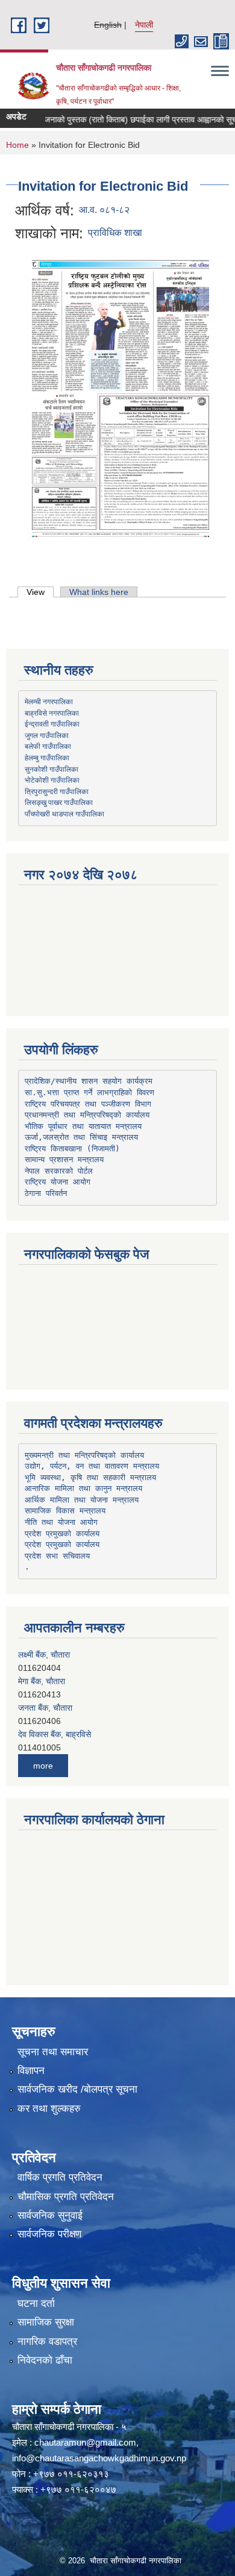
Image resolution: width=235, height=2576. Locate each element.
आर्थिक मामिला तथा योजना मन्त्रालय (82, 1500)
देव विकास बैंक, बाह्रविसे (55, 1724)
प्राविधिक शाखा (115, 233)
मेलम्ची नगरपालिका (49, 701)
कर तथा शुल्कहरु (49, 2109)
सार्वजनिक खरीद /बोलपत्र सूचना (77, 2089)
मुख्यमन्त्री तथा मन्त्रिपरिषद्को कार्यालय (84, 1455)
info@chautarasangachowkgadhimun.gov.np (99, 2458)
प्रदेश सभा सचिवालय (57, 1556)
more (43, 1766)
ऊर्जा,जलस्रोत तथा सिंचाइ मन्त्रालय (81, 1137)
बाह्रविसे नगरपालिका (52, 713)
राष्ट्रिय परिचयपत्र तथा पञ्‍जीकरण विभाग (88, 1104)
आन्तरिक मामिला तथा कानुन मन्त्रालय (83, 1488)
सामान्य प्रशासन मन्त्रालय (64, 1159)
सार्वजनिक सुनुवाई (50, 2215)
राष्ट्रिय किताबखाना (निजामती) (72, 1149)
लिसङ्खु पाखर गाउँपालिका (59, 802)
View (40, 592)
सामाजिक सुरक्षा (46, 2322)
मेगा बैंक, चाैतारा (42, 1671)
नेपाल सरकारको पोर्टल (59, 1171)
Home (17, 145)
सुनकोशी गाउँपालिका (52, 769)
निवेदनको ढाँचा (45, 2360)
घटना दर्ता (36, 2304)
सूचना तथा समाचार (53, 2052)
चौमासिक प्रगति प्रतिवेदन (66, 2197)
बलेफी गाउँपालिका (48, 746)
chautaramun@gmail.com (85, 2442)
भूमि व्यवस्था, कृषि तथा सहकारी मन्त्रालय (90, 1477)
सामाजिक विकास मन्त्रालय (65, 1511)
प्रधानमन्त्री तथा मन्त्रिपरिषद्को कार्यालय (87, 1115)
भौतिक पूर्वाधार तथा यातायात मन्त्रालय (83, 1126)
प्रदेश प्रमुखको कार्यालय (62, 1534)
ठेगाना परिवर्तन (46, 1193)
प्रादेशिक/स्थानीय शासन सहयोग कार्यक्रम (89, 1081)
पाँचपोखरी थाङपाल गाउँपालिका (64, 813)
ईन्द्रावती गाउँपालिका (52, 724)
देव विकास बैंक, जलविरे (52, 1751)
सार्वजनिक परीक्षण (49, 2234)
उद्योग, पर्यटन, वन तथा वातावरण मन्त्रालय (92, 1466)
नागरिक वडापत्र (47, 2342)
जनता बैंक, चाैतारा (45, 1697)
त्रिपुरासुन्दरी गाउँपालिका (57, 791)
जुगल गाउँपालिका (47, 735)
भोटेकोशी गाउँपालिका (52, 780)
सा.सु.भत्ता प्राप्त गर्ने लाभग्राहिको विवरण (89, 1092)
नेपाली (144, 25)
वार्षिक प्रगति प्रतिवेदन (60, 2177)
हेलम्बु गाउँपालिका (47, 757)
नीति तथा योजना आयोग (61, 1522)
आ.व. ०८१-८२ (104, 210)
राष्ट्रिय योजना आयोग (58, 1182)
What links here (99, 592)
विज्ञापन (31, 2071)
